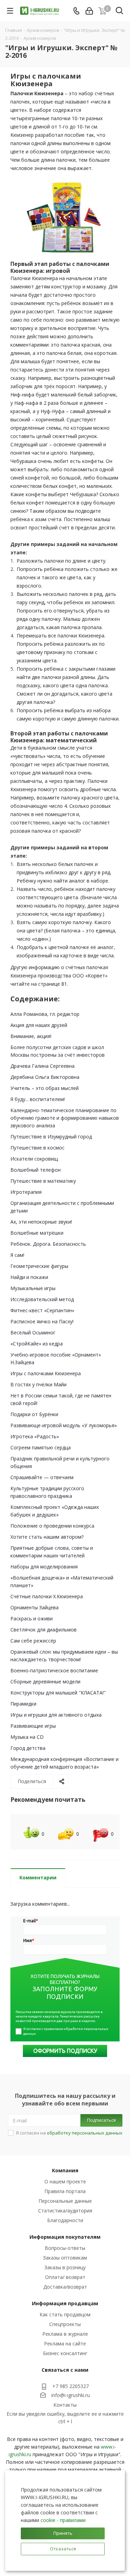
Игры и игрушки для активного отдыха (56, 1715)
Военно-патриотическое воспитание (54, 1670)
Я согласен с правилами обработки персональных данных (66, 2031)
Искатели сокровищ (34, 1159)
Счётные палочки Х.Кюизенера (47, 1596)
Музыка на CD (27, 1737)
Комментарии (38, 1877)
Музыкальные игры (33, 1288)
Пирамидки (23, 1704)
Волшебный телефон (36, 1170)
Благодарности (65, 2220)
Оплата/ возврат (65, 2277)
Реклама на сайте (65, 2344)
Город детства (28, 1748)
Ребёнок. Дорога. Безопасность (48, 1244)
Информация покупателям (65, 2237)
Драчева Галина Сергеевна (42, 1066)
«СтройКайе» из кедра (37, 1344)
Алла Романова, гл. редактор (45, 1014)
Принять (63, 2533)
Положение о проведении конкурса (52, 1526)
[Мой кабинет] (89, 11)
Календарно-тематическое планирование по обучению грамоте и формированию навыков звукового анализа (65, 1118)
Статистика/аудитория (65, 2211)
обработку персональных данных (85, 2133)
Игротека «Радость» (35, 1436)
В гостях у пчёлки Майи (38, 1384)
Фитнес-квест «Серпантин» (42, 1310)
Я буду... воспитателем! (38, 1099)
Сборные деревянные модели (45, 1681)
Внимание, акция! (31, 1036)
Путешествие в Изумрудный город (51, 1137)
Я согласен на (69, 2133)
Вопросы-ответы (65, 2248)
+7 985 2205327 (71, 2386)
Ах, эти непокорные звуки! (41, 1222)
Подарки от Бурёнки (34, 1414)
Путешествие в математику (43, 1181)
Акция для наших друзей (39, 1025)
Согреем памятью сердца (41, 1447)
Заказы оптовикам (65, 2258)
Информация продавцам (65, 2303)
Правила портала (65, 2191)
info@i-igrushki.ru (71, 2395)
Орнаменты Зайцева (34, 1607)
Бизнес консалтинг (65, 2353)
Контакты (65, 2405)
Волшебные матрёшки (37, 1233)
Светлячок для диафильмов (44, 1630)
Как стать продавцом (65, 2314)
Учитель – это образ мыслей (45, 1088)
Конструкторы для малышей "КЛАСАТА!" (58, 1693)
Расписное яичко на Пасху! (42, 1321)
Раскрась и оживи (32, 1618)
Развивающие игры (33, 1726)
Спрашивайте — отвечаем (42, 1477)
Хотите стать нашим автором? (47, 1537)
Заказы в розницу (65, 2267)
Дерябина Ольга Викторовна (45, 1077)
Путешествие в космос (37, 1148)
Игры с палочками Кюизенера (46, 1373)
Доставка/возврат (65, 2287)
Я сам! (17, 1255)
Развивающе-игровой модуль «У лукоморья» (64, 1425)
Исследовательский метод (42, 1299)
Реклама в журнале (65, 2334)
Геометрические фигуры (39, 1266)
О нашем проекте (65, 2181)
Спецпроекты (65, 2324)
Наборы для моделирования (44, 1567)
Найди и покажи (29, 1277)
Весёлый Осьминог (33, 1332)
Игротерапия (26, 1192)
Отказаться (63, 2549)
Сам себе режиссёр (33, 1641)
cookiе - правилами (63, 2520)
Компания (65, 2170)
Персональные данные (65, 2201)
